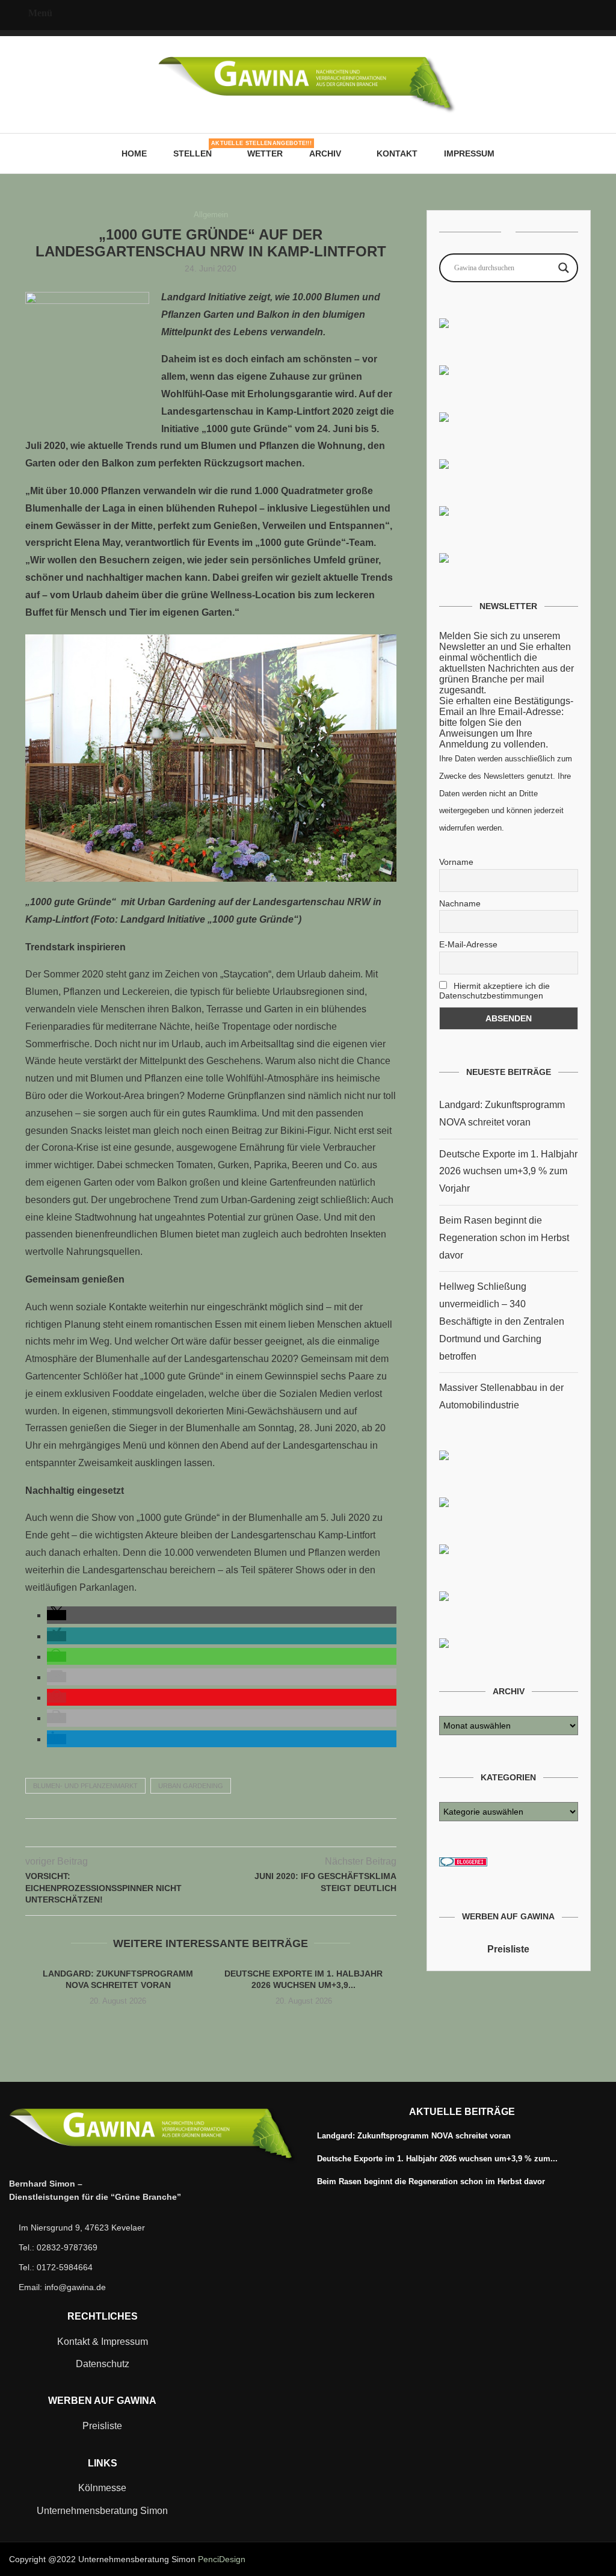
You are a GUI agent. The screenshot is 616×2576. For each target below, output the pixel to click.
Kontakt (397, 153)
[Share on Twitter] (198, 1833)
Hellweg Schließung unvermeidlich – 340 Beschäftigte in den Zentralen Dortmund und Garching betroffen (502, 1321)
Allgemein (211, 215)
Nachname (460, 903)
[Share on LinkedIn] (223, 1833)
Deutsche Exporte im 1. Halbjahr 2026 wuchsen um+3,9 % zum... (437, 2159)
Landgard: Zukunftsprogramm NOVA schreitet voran (414, 2136)
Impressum (469, 153)
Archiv (325, 153)
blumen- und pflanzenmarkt (85, 1786)
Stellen (197, 149)
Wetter (265, 153)
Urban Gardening (191, 1786)
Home (134, 153)
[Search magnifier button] (564, 268)
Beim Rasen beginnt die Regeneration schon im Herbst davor (504, 1238)
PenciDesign (222, 2559)
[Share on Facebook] (186, 1833)
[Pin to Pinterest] (211, 1833)
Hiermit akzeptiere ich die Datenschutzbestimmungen (494, 991)
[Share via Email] (236, 1833)
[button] (57, 1615)
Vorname (456, 862)
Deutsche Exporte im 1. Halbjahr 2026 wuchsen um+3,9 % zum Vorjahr (508, 1172)
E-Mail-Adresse (468, 944)
